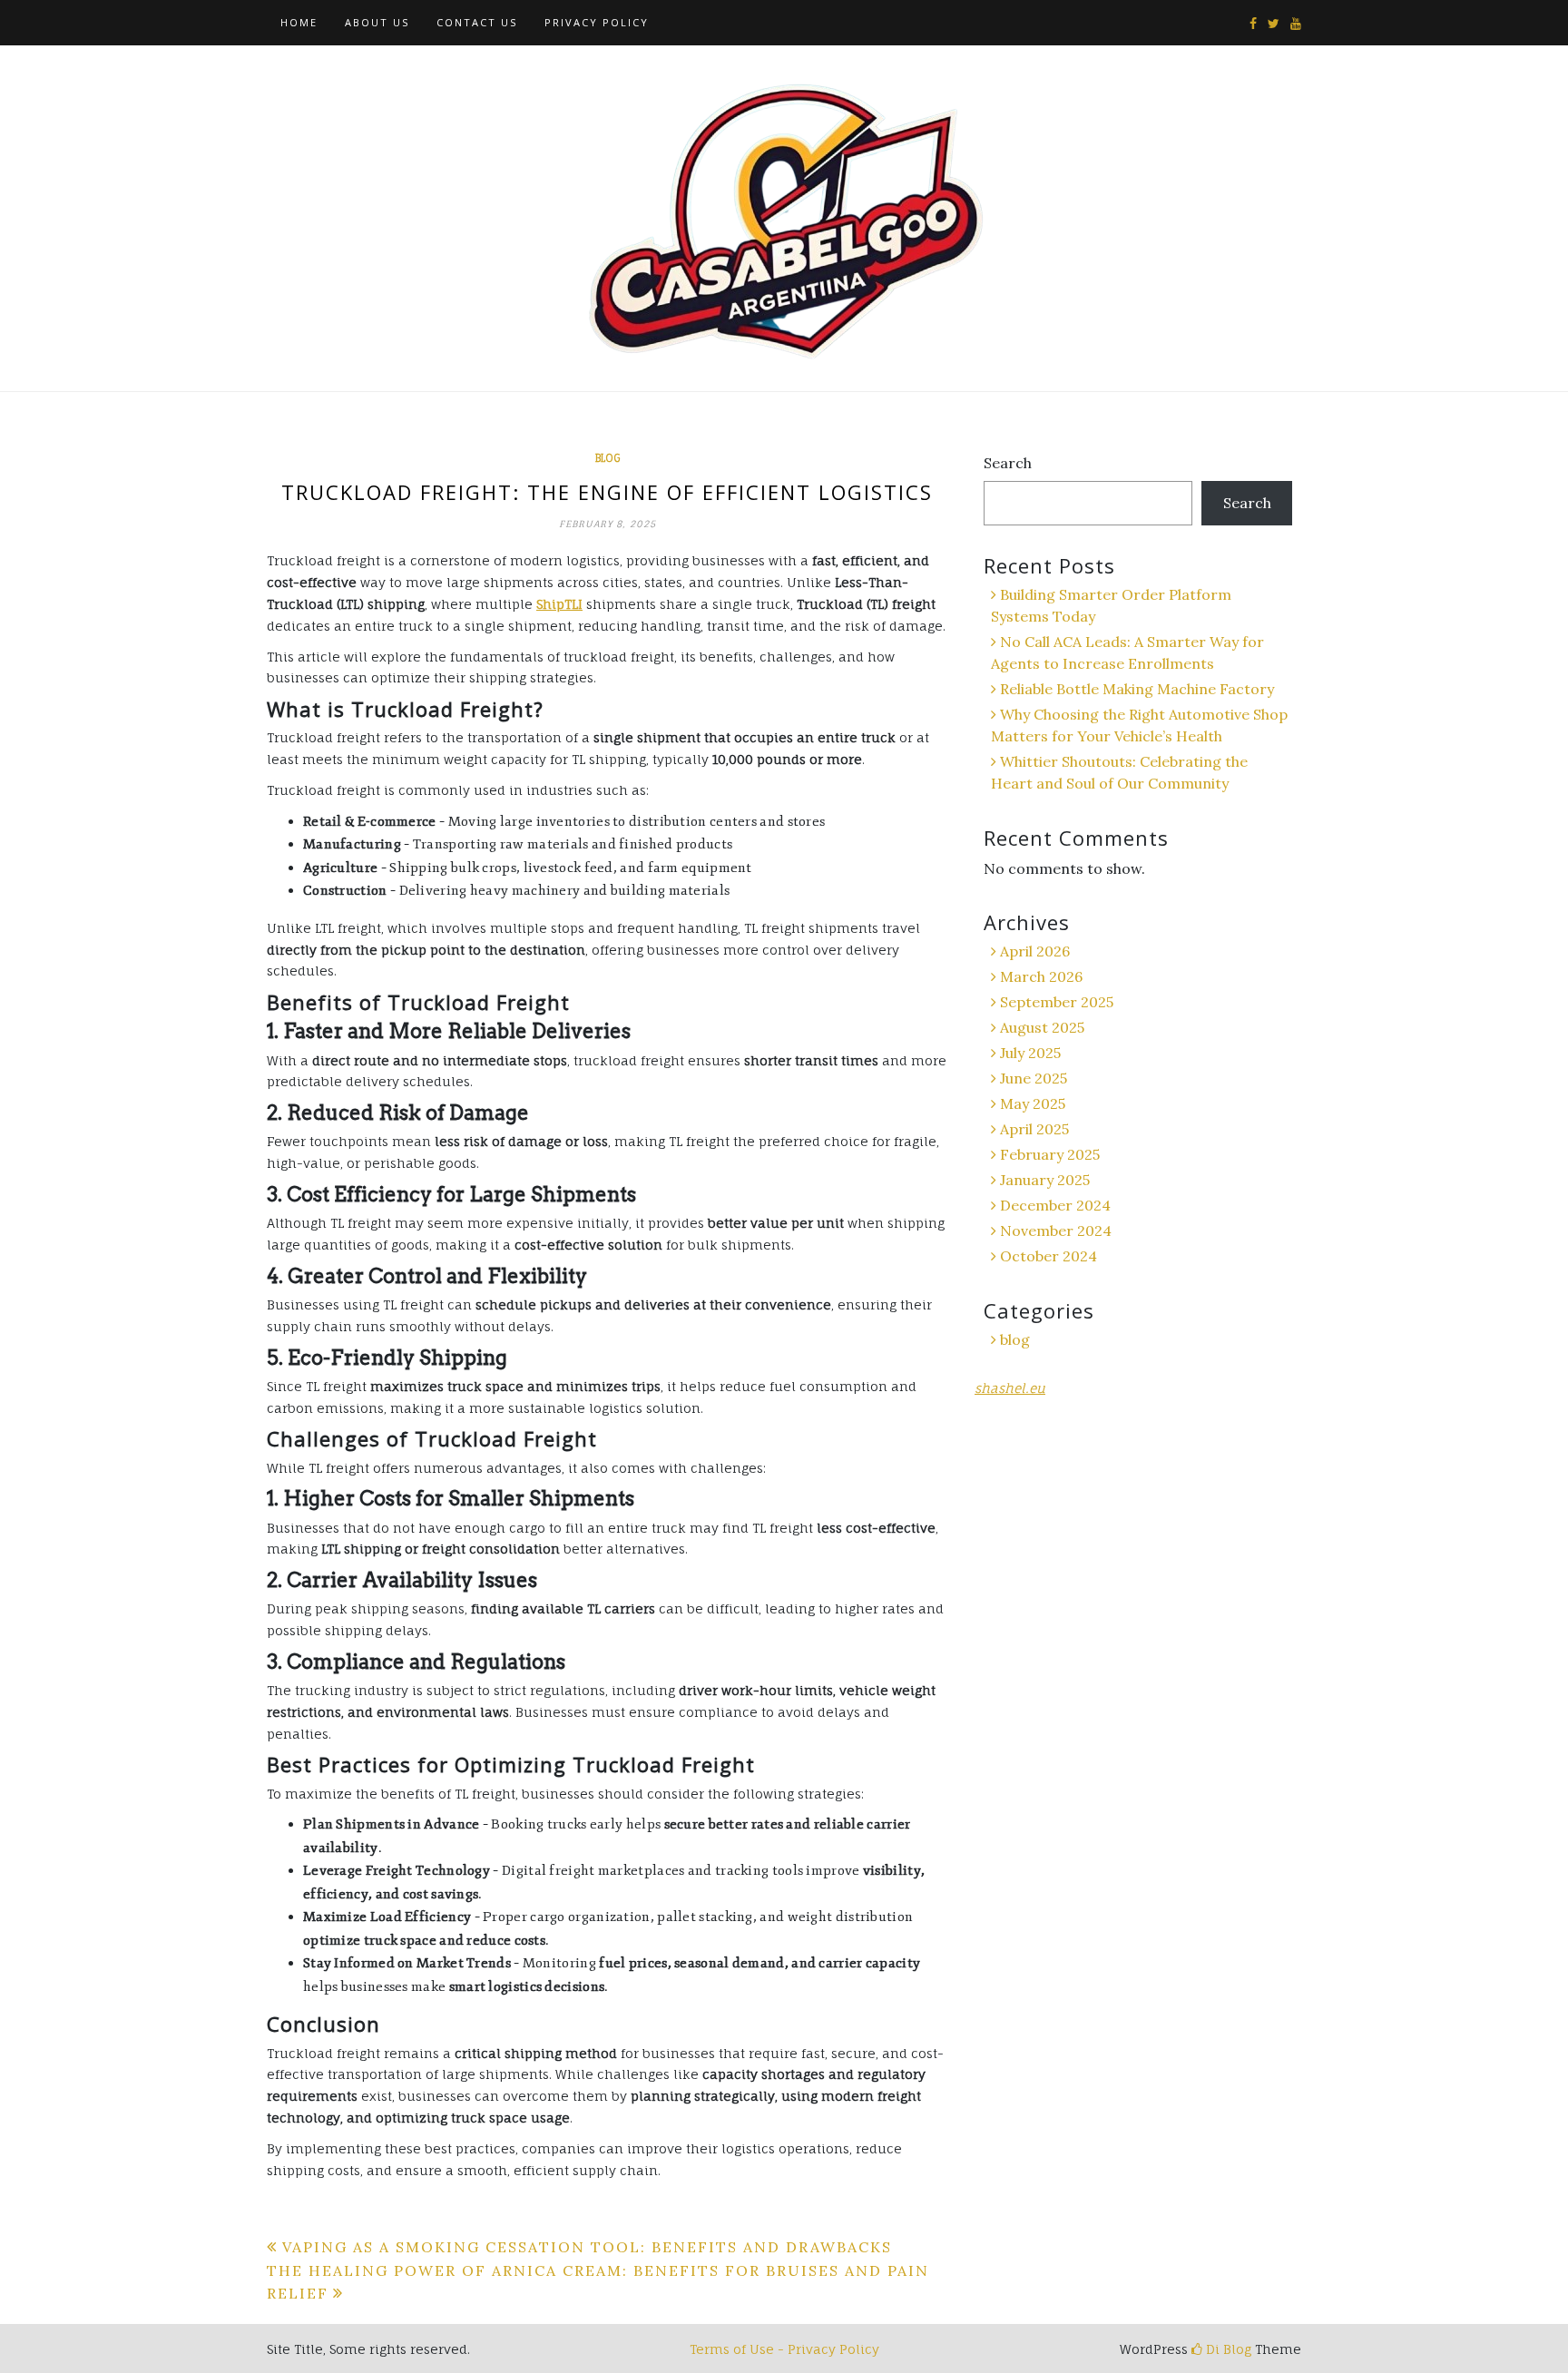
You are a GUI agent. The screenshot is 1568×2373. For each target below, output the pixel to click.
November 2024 (1056, 1231)
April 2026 (1035, 951)
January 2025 (1045, 1180)
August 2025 (1042, 1027)
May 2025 (1033, 1103)
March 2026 (1041, 976)
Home (299, 22)
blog (608, 458)
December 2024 (1055, 1205)
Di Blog (1227, 2349)
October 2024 (1049, 1256)
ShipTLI (559, 604)
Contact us (477, 22)
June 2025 (1034, 1078)
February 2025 (1050, 1154)
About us (377, 22)
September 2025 (1057, 1002)
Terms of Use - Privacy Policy (784, 2349)
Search (1008, 463)
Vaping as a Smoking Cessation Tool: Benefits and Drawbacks (587, 2247)
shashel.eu (1010, 1388)
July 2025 (1030, 1053)
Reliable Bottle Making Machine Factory (1137, 689)
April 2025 (1034, 1129)
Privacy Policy (597, 22)
